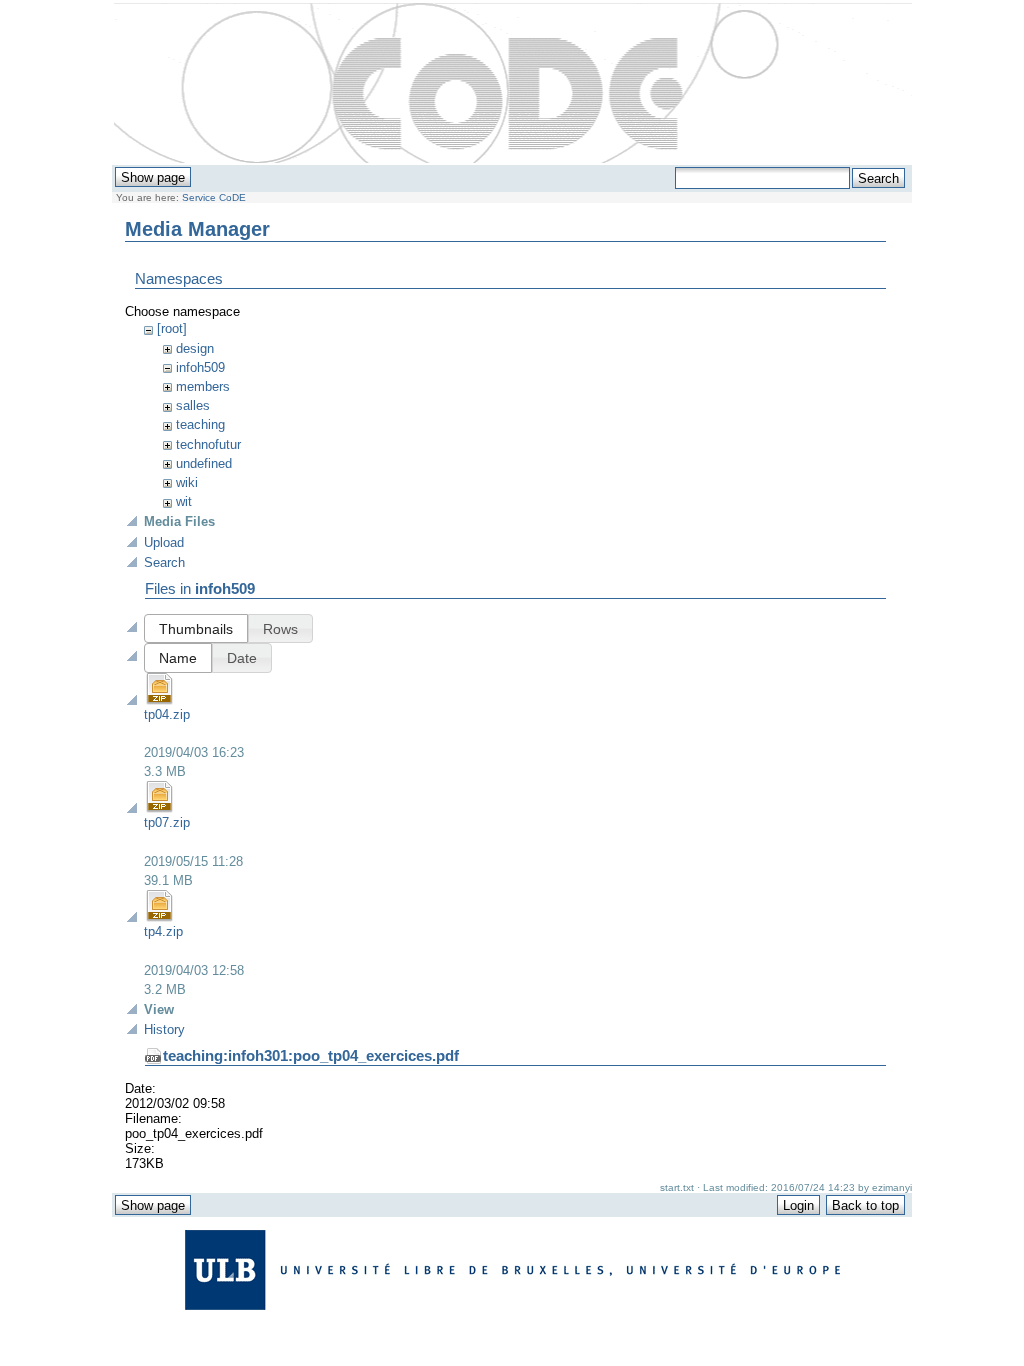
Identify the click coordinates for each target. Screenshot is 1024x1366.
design (195, 348)
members (203, 386)
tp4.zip (163, 931)
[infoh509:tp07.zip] (160, 808)
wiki (187, 482)
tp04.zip (167, 714)
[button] (196, 628)
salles (193, 405)
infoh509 (200, 367)
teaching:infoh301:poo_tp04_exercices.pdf (311, 1055)
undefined (204, 463)
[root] (172, 328)
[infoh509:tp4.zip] (160, 917)
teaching (200, 424)
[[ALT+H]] (513, 84)
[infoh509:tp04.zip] (160, 700)
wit (184, 501)
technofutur (208, 444)
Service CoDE (214, 197)
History (164, 1029)
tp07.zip (167, 822)
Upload (164, 542)
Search (164, 562)
